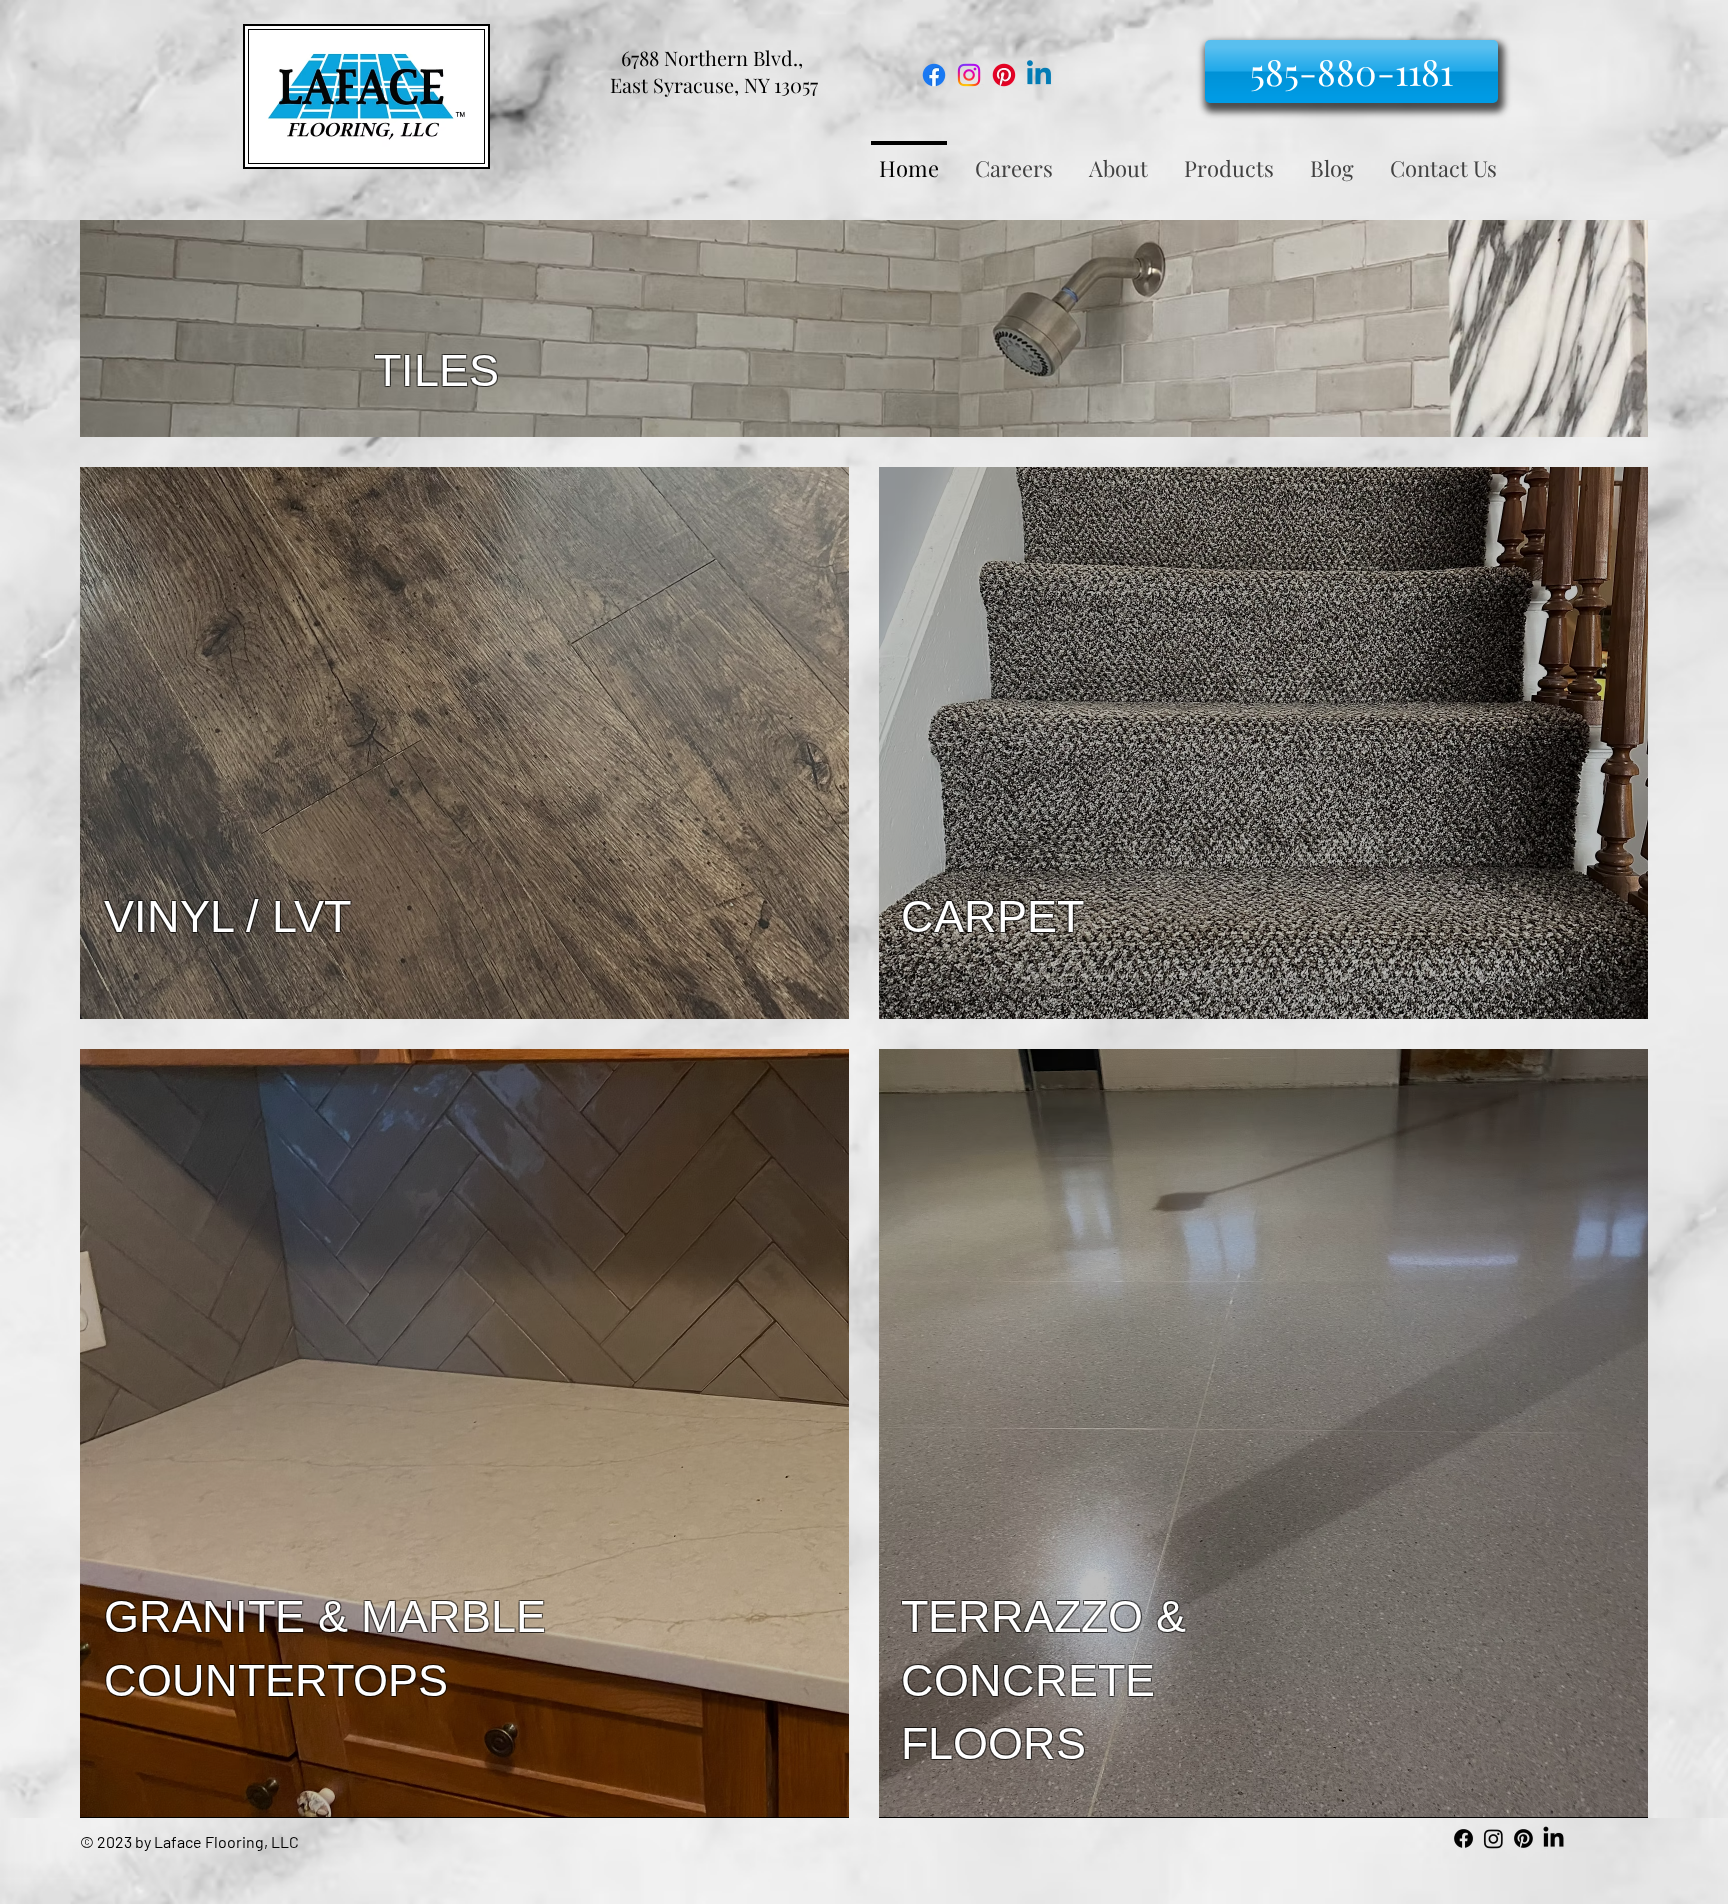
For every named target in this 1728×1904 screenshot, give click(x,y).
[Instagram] (969, 75)
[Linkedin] (1039, 75)
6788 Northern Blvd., (714, 57)
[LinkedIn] (1553, 1838)
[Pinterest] (1004, 75)
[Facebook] (934, 75)
